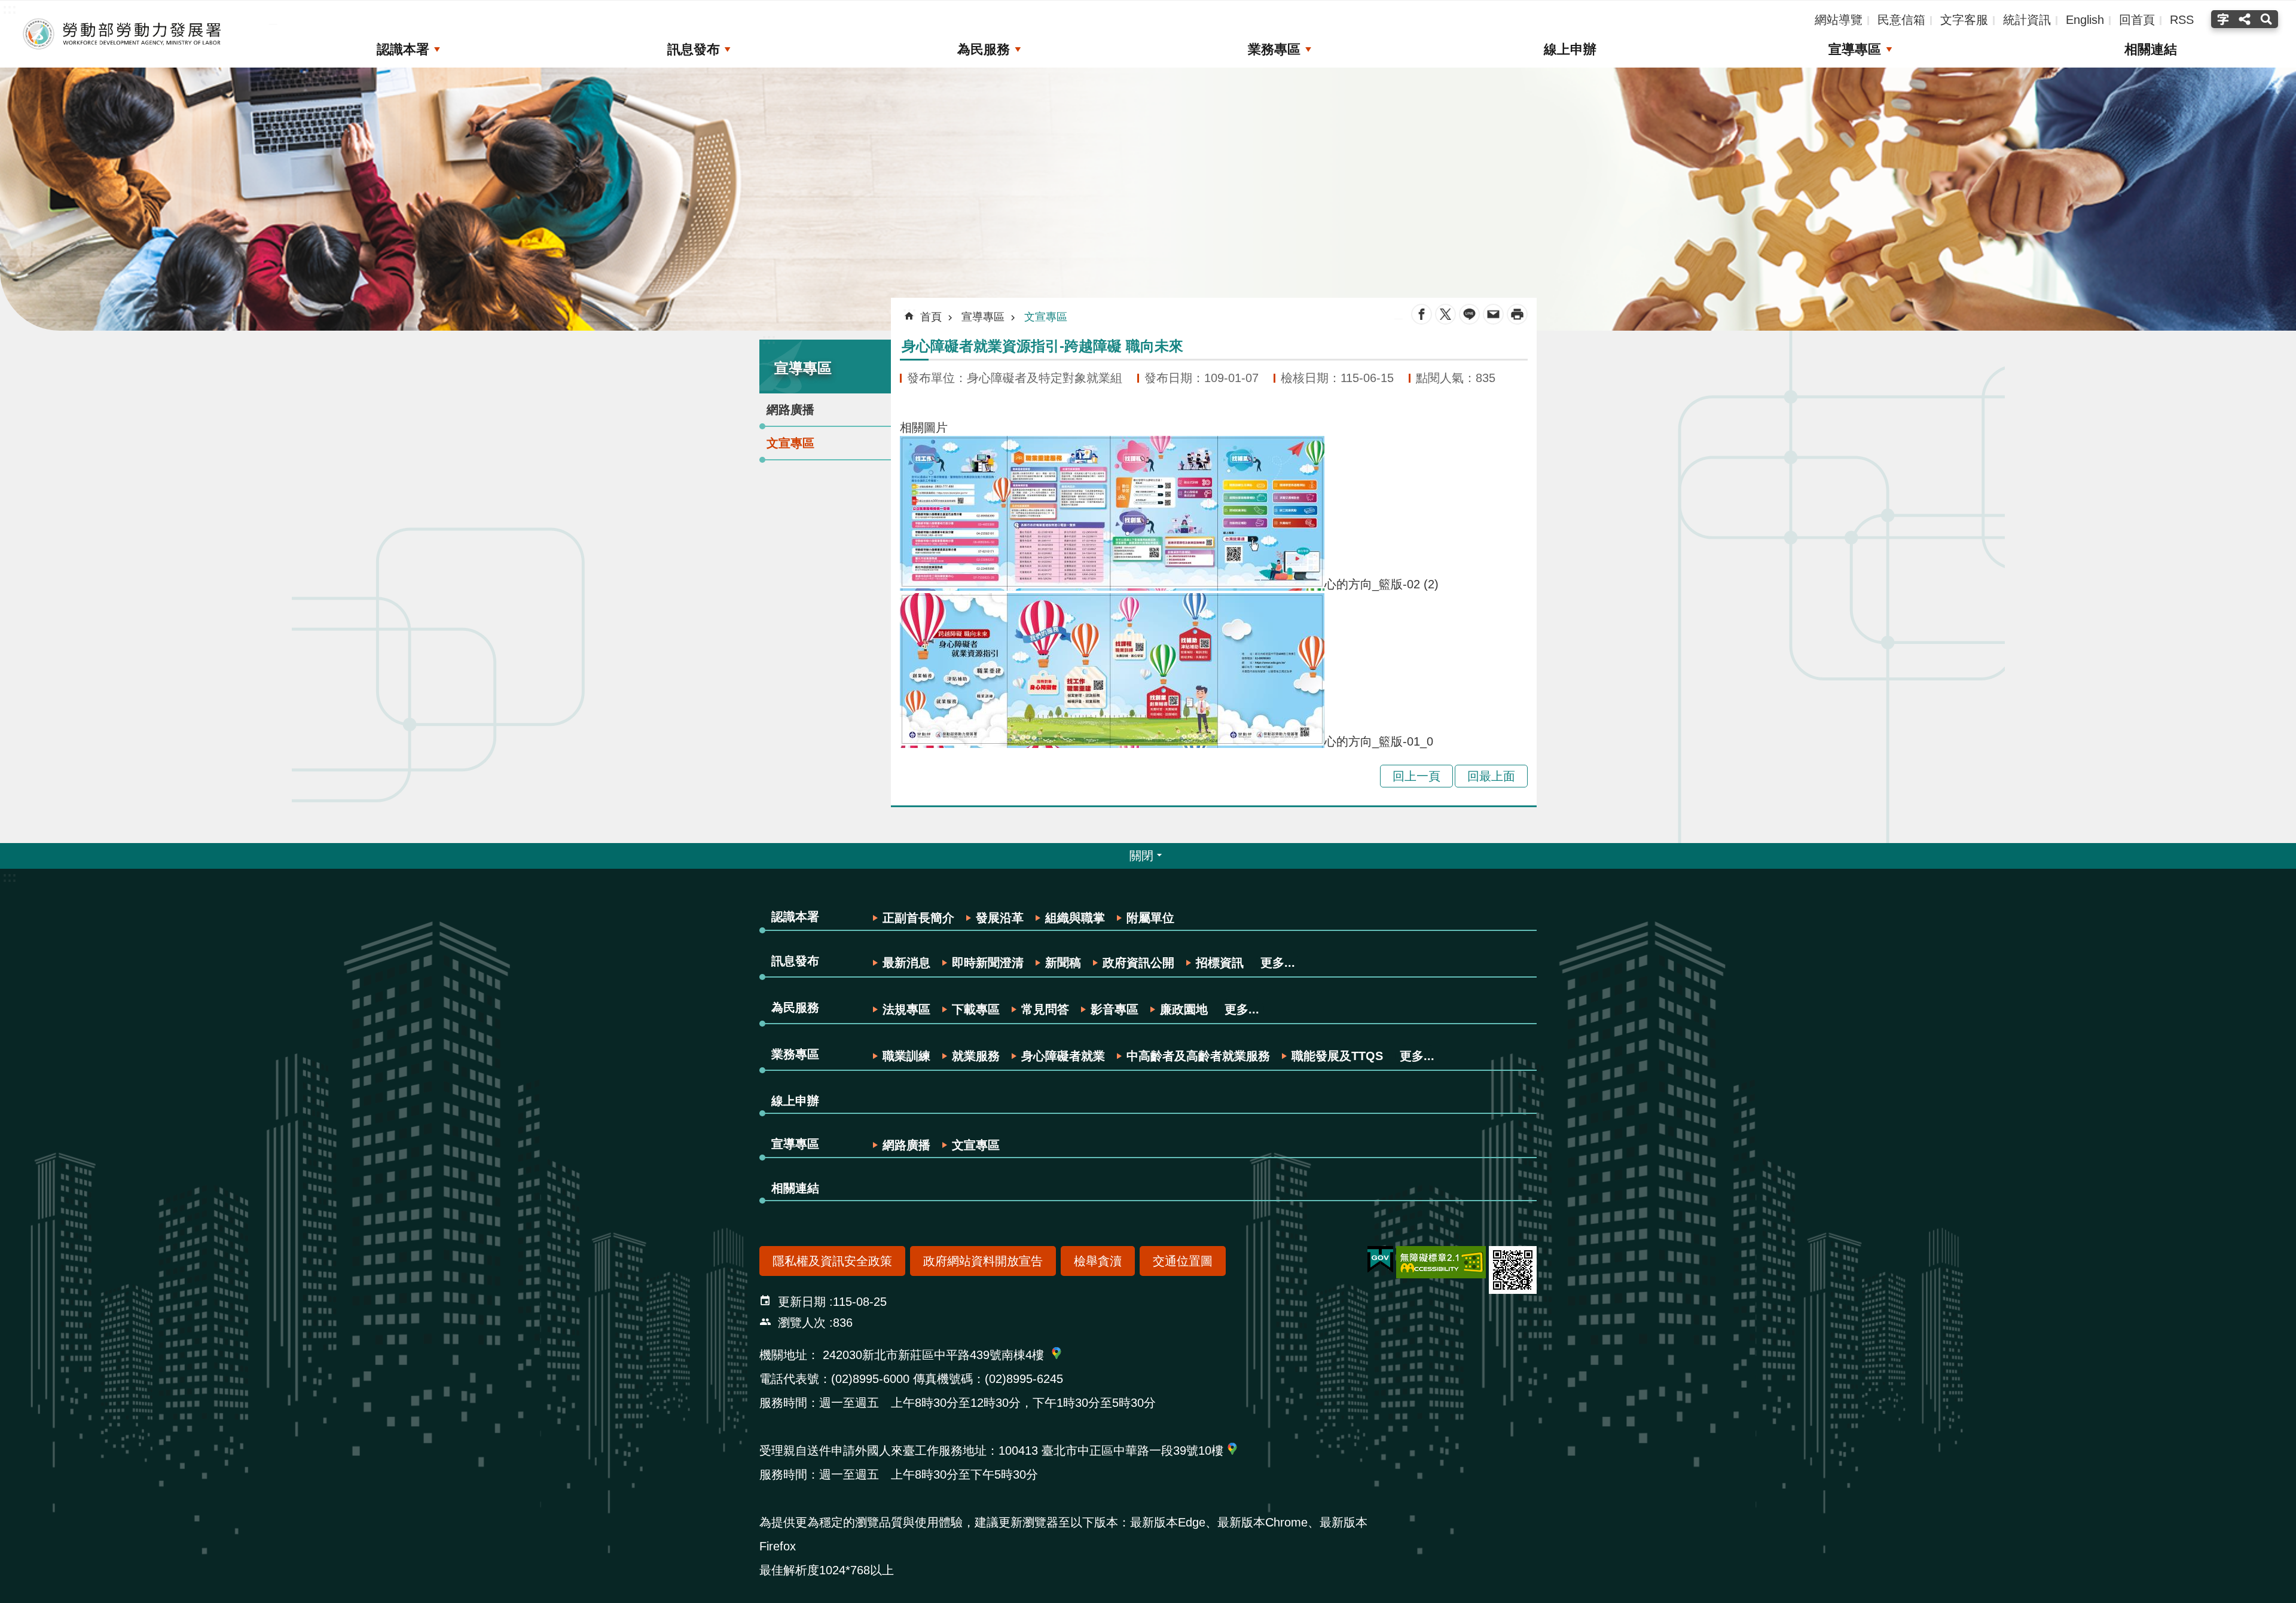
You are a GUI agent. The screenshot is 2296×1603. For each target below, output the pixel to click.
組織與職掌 (1075, 918)
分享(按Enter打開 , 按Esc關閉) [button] (2245, 19)
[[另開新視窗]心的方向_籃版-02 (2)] (1112, 584)
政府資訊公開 (1138, 963)
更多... (1278, 963)
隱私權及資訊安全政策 (832, 1261)
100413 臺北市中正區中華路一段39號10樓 (1111, 1451)
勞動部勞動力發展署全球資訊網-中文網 (123, 34)
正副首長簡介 (918, 918)
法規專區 (906, 1009)
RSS (2182, 20)
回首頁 (2137, 20)
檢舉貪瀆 (1098, 1261)
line (1469, 314)
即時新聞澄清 (988, 963)
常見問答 (1045, 1009)
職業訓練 (906, 1056)
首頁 (931, 317)
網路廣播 (790, 410)
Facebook (1422, 314)
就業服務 (976, 1056)
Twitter (1445, 314)
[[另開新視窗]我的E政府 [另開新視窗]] (1380, 1260)
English (2085, 20)
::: (769, 339)
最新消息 (906, 963)
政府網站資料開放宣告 (983, 1261)
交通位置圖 (1183, 1261)
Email (1493, 314)
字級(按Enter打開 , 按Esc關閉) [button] (2222, 19)
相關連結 (2151, 49)
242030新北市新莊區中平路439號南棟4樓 (933, 1355)
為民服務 (984, 49)
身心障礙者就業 (1063, 1056)
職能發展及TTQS (1337, 1056)
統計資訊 (2027, 20)
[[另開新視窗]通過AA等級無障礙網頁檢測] (1441, 1262)
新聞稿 (1063, 963)
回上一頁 (1416, 776)
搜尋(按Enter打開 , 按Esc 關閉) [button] (2268, 19)
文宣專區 (790, 443)
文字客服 (1964, 20)
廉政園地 (1184, 1009)
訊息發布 (694, 49)
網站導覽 (1839, 20)
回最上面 (1491, 776)
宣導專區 (1855, 49)
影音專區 (1115, 1009)
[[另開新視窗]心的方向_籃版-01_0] (1112, 741)
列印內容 (1517, 314)
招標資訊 (1220, 963)
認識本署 (403, 49)
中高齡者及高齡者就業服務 (1198, 1056)
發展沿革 (1000, 918)
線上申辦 (1570, 49)
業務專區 (1274, 49)
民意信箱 (1901, 20)
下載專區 (976, 1009)
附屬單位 (1150, 918)
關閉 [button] (1141, 856)
